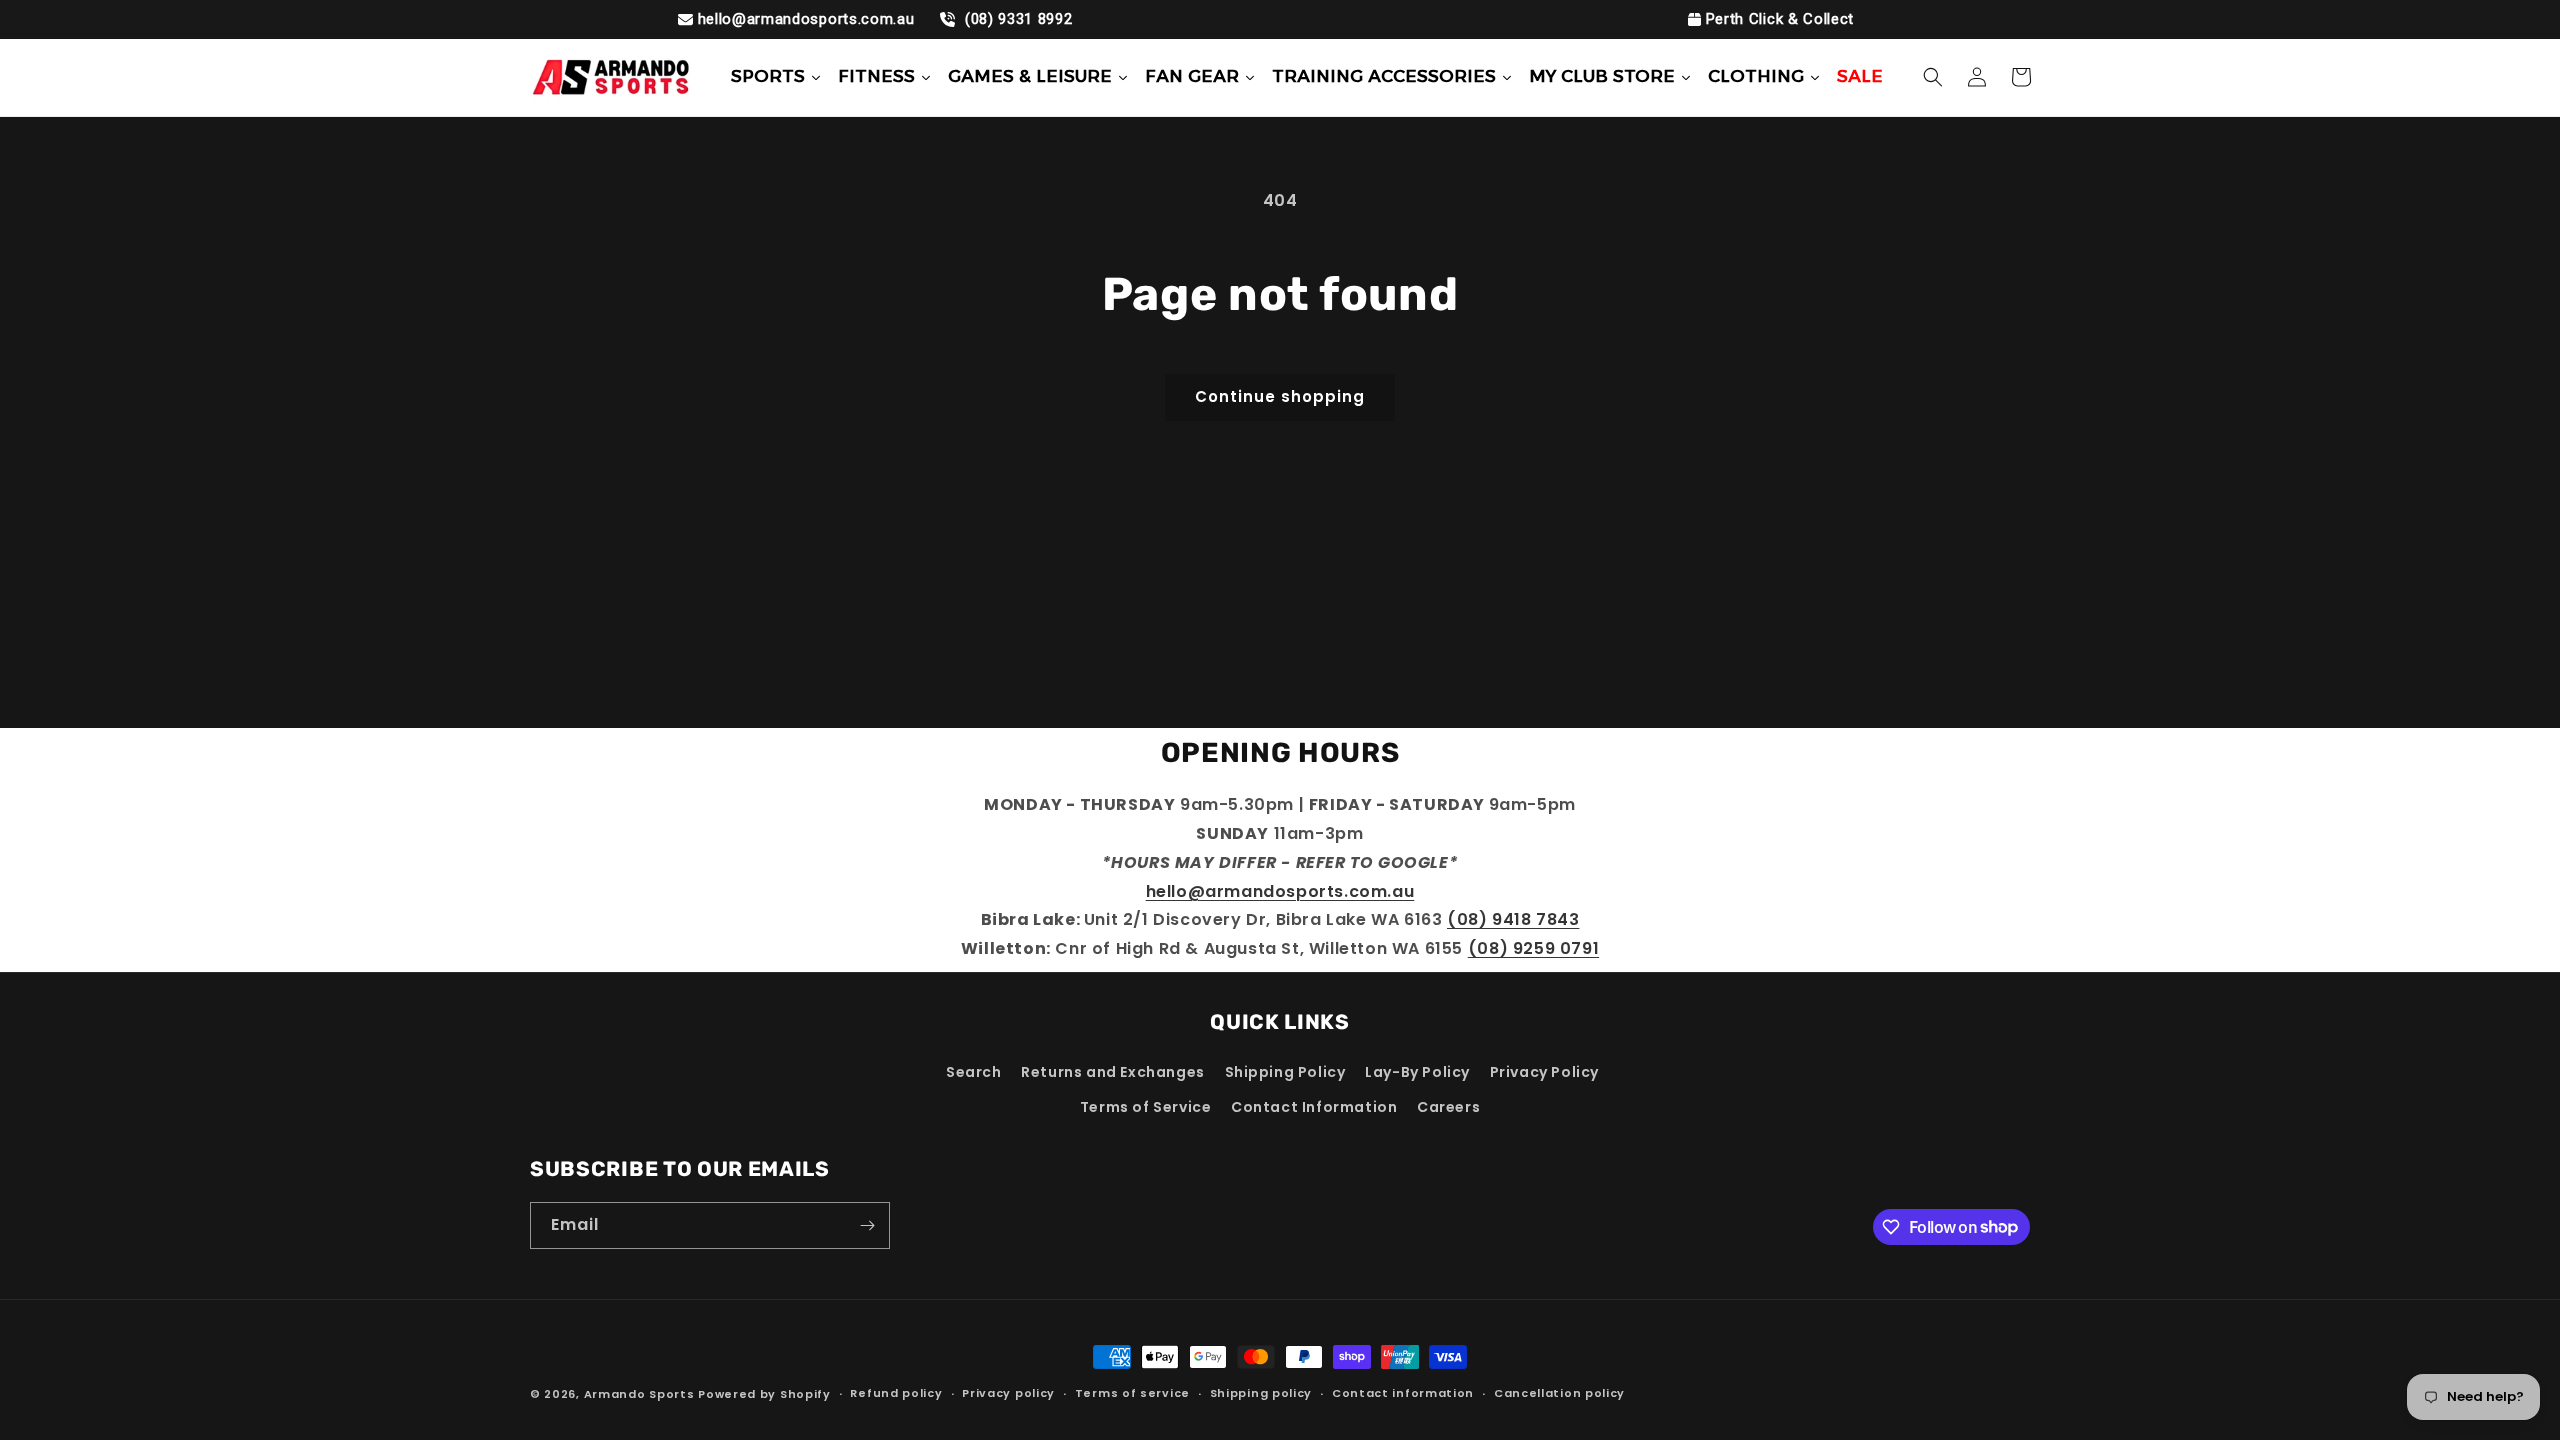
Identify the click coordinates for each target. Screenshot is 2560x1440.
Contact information (1403, 1393)
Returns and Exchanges (1113, 1072)
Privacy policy (1008, 1393)
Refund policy (896, 1393)
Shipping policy (1261, 1393)
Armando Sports (639, 1394)
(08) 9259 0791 (1533, 948)
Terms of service (1132, 1393)
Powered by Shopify (764, 1394)
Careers (1448, 1107)
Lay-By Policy (1417, 1072)
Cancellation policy (1559, 1393)
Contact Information (1314, 1107)
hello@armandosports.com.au (806, 19)
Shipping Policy (1285, 1072)
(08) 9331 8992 (1016, 19)
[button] (1933, 77)
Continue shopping (1280, 396)
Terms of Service (1146, 1107)
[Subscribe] (867, 1225)
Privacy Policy (1544, 1072)
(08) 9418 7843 (1513, 919)
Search (974, 1072)
